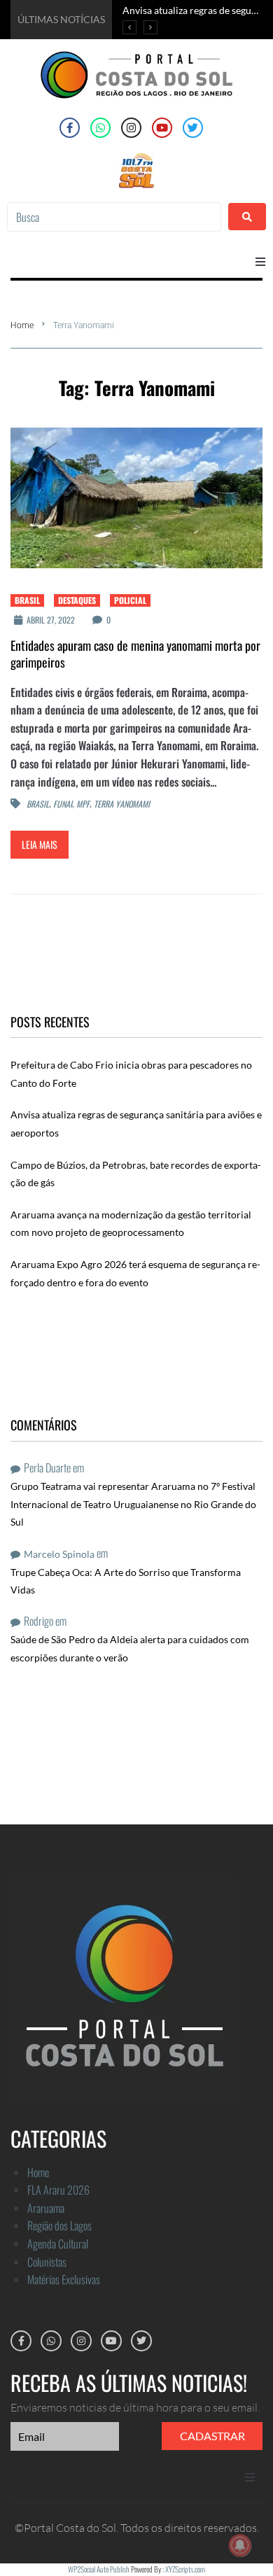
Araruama (46, 2208)
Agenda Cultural (58, 2244)
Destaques (77, 600)
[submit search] (247, 217)
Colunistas (47, 2262)
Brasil (27, 600)
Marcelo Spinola (59, 1554)
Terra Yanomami (122, 804)
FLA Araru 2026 (58, 2190)
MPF (83, 804)
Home (22, 325)
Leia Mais (40, 844)
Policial (130, 600)
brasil (38, 804)
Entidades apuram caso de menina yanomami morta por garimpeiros (135, 654)
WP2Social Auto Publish (99, 2569)
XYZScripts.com (185, 2569)
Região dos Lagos (59, 2225)
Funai (63, 804)
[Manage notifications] (240, 2545)
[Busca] (114, 217)
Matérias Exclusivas (64, 2279)
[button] (260, 262)
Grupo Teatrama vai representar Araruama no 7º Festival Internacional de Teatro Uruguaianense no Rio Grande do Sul (133, 1504)
